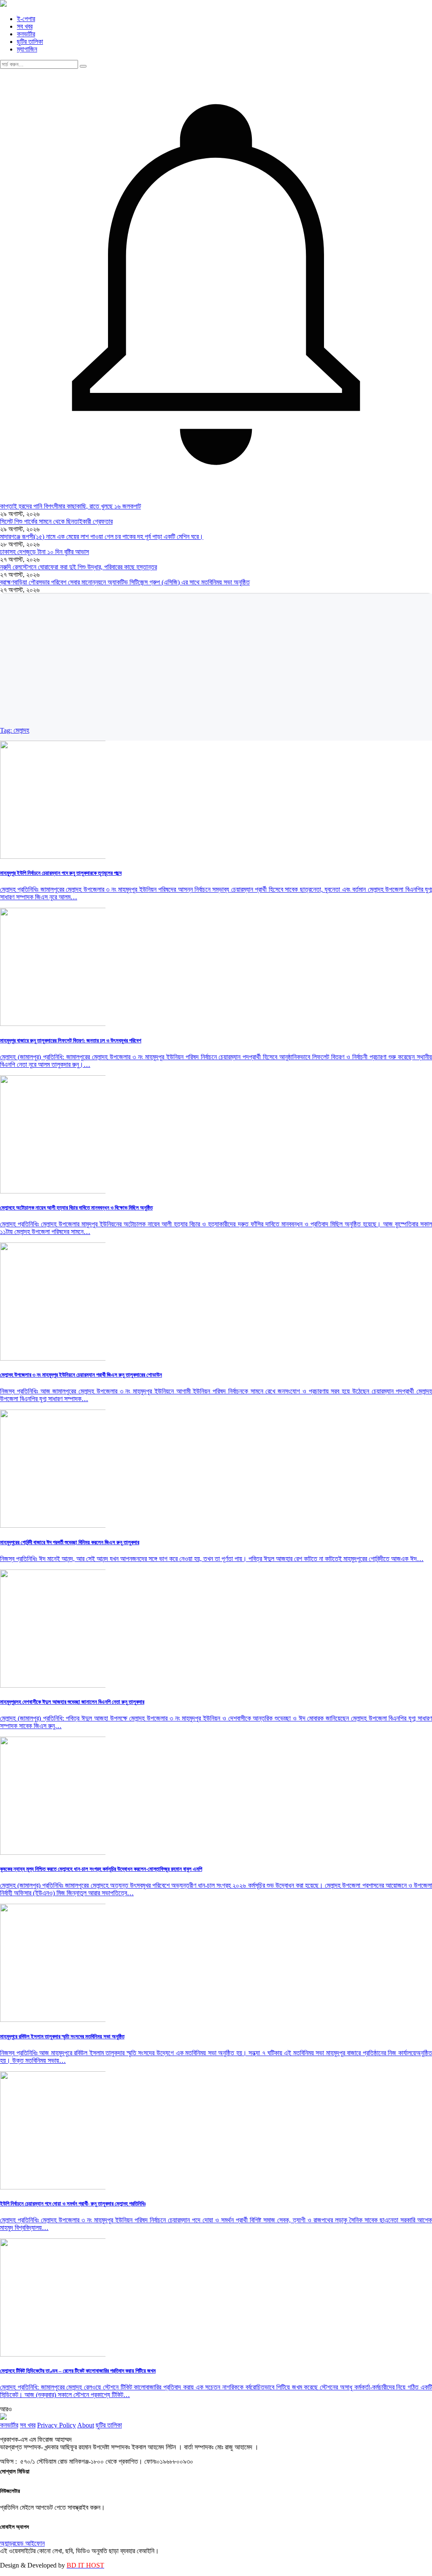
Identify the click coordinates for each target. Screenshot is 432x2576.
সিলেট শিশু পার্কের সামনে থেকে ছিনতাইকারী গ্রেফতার (56, 521)
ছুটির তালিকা (30, 42)
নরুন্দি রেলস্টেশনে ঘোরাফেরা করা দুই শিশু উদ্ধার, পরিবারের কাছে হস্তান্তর (78, 567)
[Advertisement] (216, 663)
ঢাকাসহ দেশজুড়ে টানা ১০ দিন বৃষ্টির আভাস (45, 552)
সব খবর (25, 26)
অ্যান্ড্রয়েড (13, 2543)
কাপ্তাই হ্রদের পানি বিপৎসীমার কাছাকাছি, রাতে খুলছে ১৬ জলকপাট (70, 506)
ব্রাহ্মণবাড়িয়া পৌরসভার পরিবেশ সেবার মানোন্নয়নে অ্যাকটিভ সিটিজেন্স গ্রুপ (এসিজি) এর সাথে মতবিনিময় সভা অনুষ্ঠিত (125, 582)
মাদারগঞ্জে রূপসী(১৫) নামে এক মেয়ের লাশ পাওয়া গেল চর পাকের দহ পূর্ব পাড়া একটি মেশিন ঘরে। (102, 537)
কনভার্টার (26, 34)
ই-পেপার (26, 19)
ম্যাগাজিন (27, 49)
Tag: (15, 730)
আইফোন (35, 2543)
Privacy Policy (57, 2425)
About (86, 2425)
